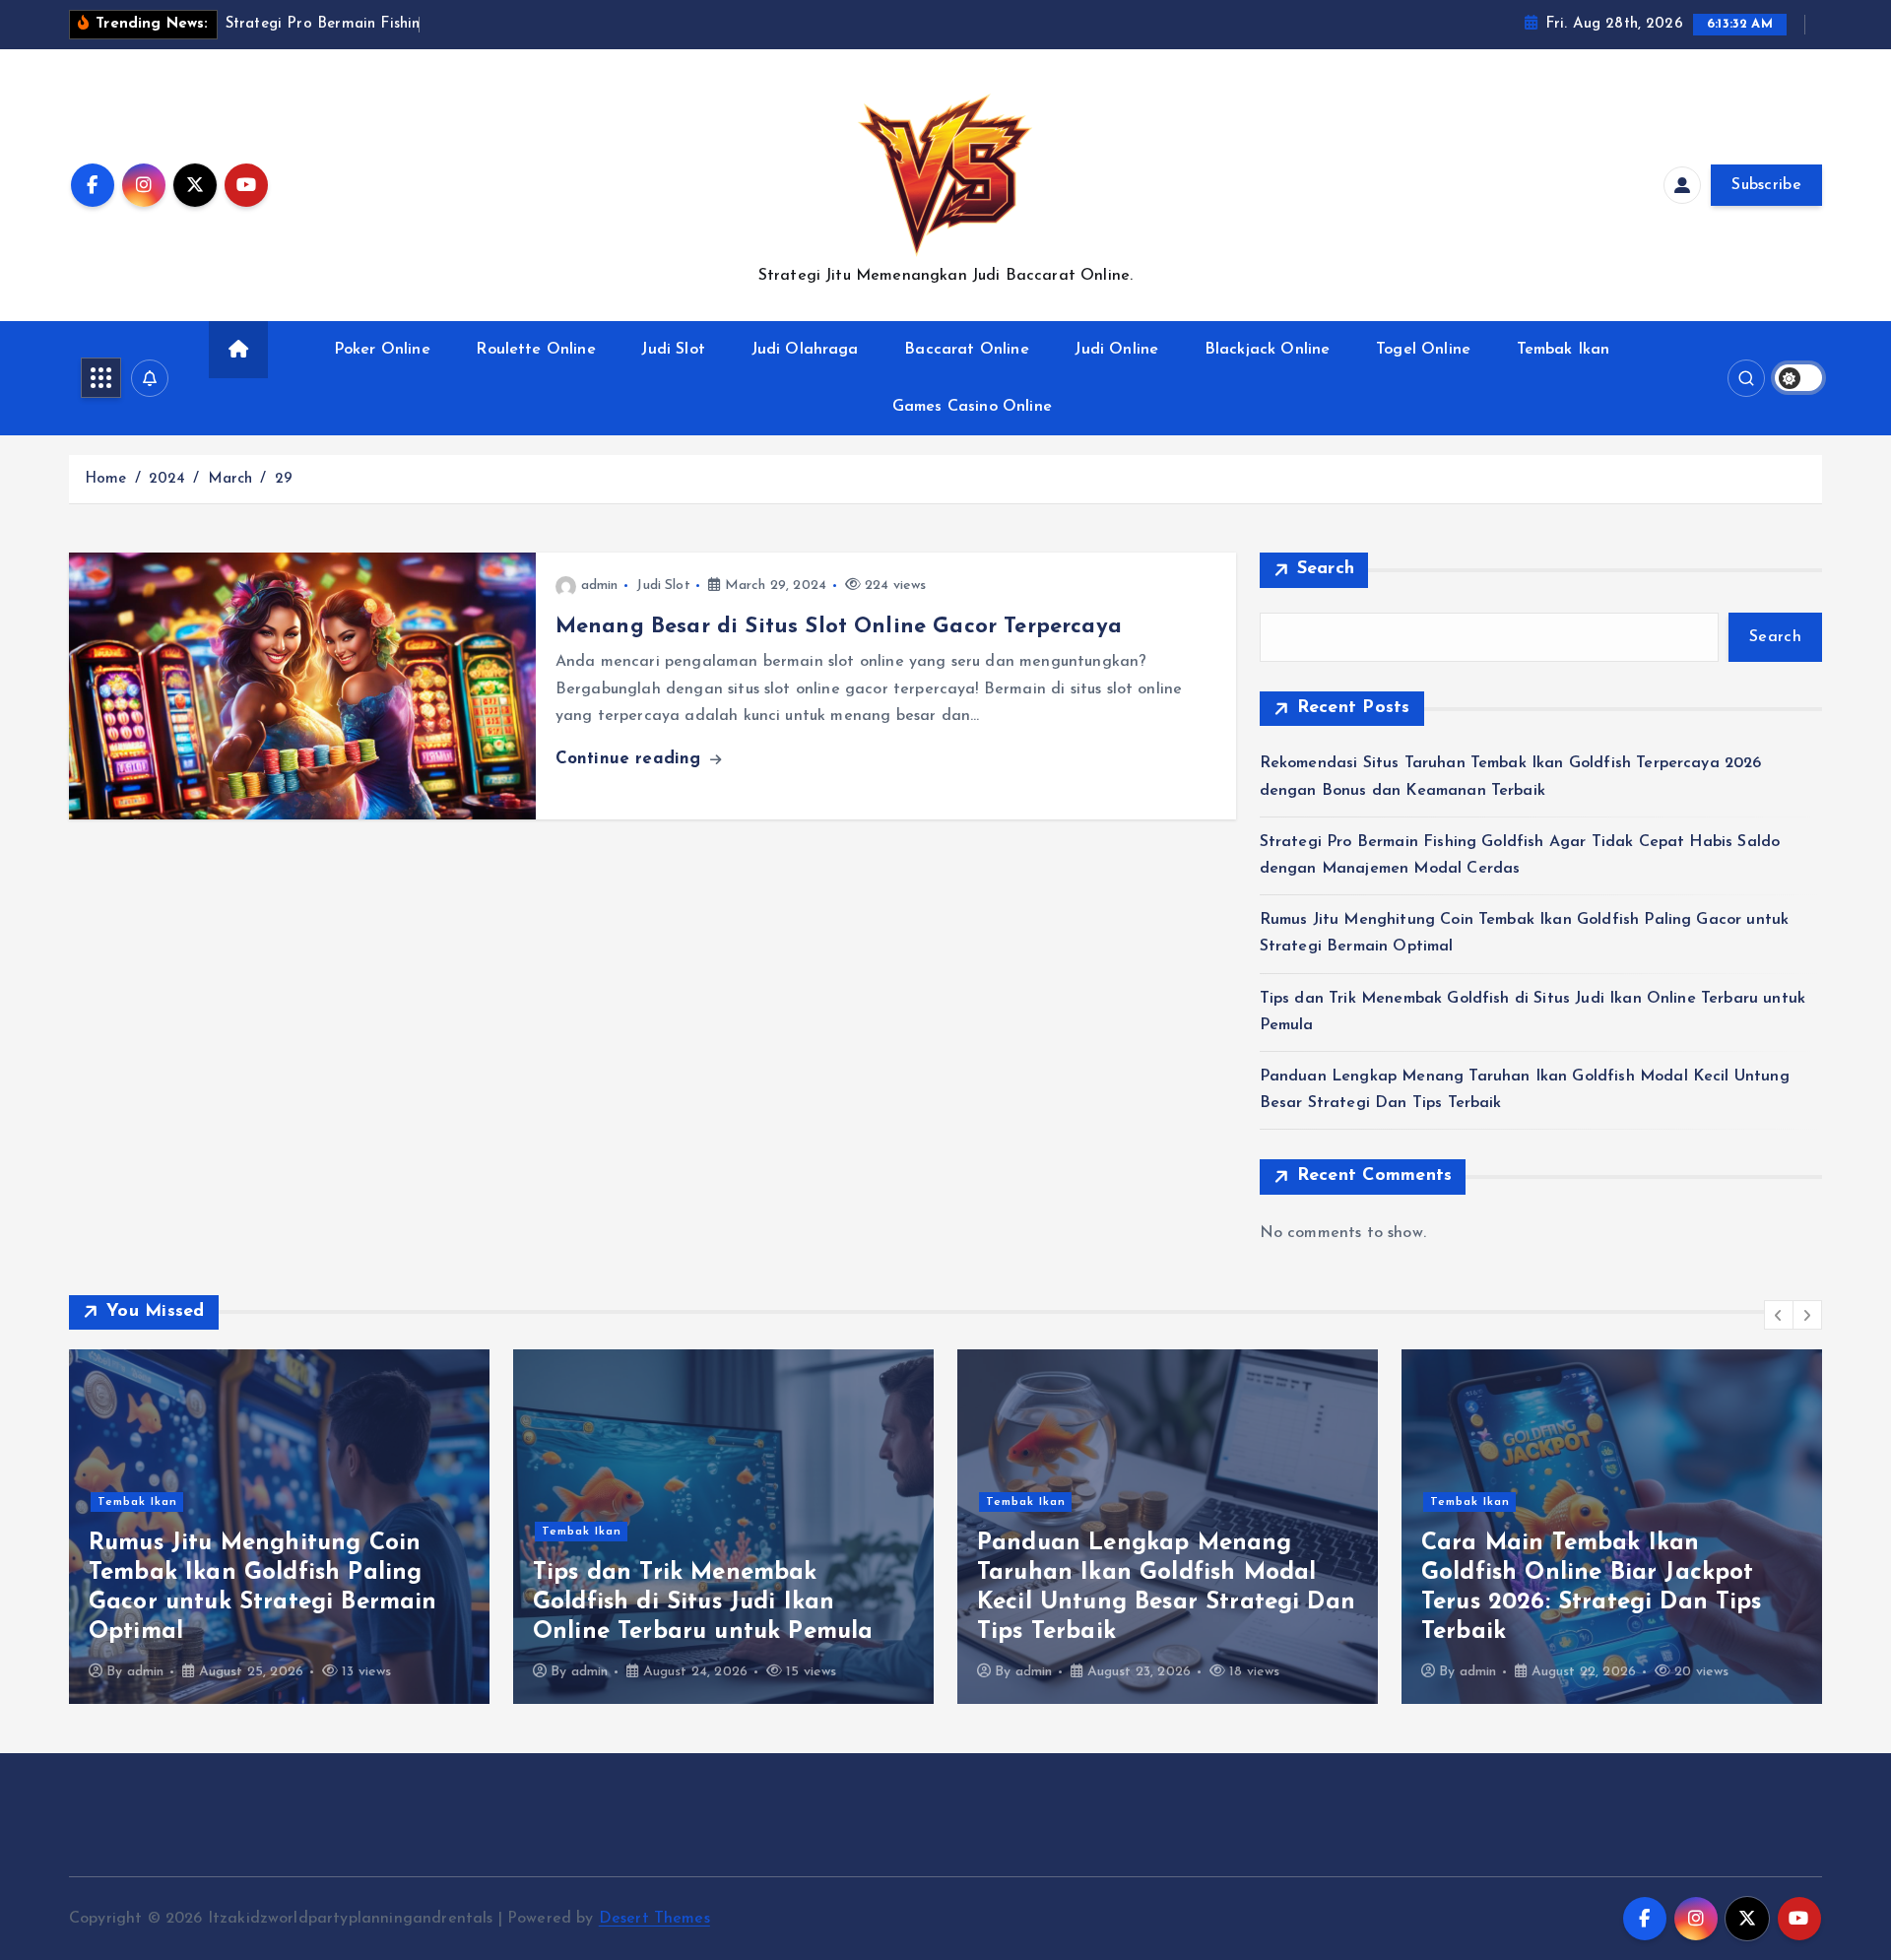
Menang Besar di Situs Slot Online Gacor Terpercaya (839, 627)
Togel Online (1423, 350)
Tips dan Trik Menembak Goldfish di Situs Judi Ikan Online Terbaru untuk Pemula (703, 1602)
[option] (279, 1527)
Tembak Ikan (1564, 350)
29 (284, 479)
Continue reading (631, 759)
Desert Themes (654, 1919)
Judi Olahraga (805, 350)
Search (1326, 569)
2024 (167, 479)
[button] (1779, 1315)
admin (600, 586)
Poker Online (382, 350)
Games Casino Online (972, 407)
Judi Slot (673, 350)
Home (106, 479)
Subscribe (1766, 185)
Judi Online (1116, 350)
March (230, 479)
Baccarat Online (966, 350)
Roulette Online (535, 350)
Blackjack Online (1268, 350)
